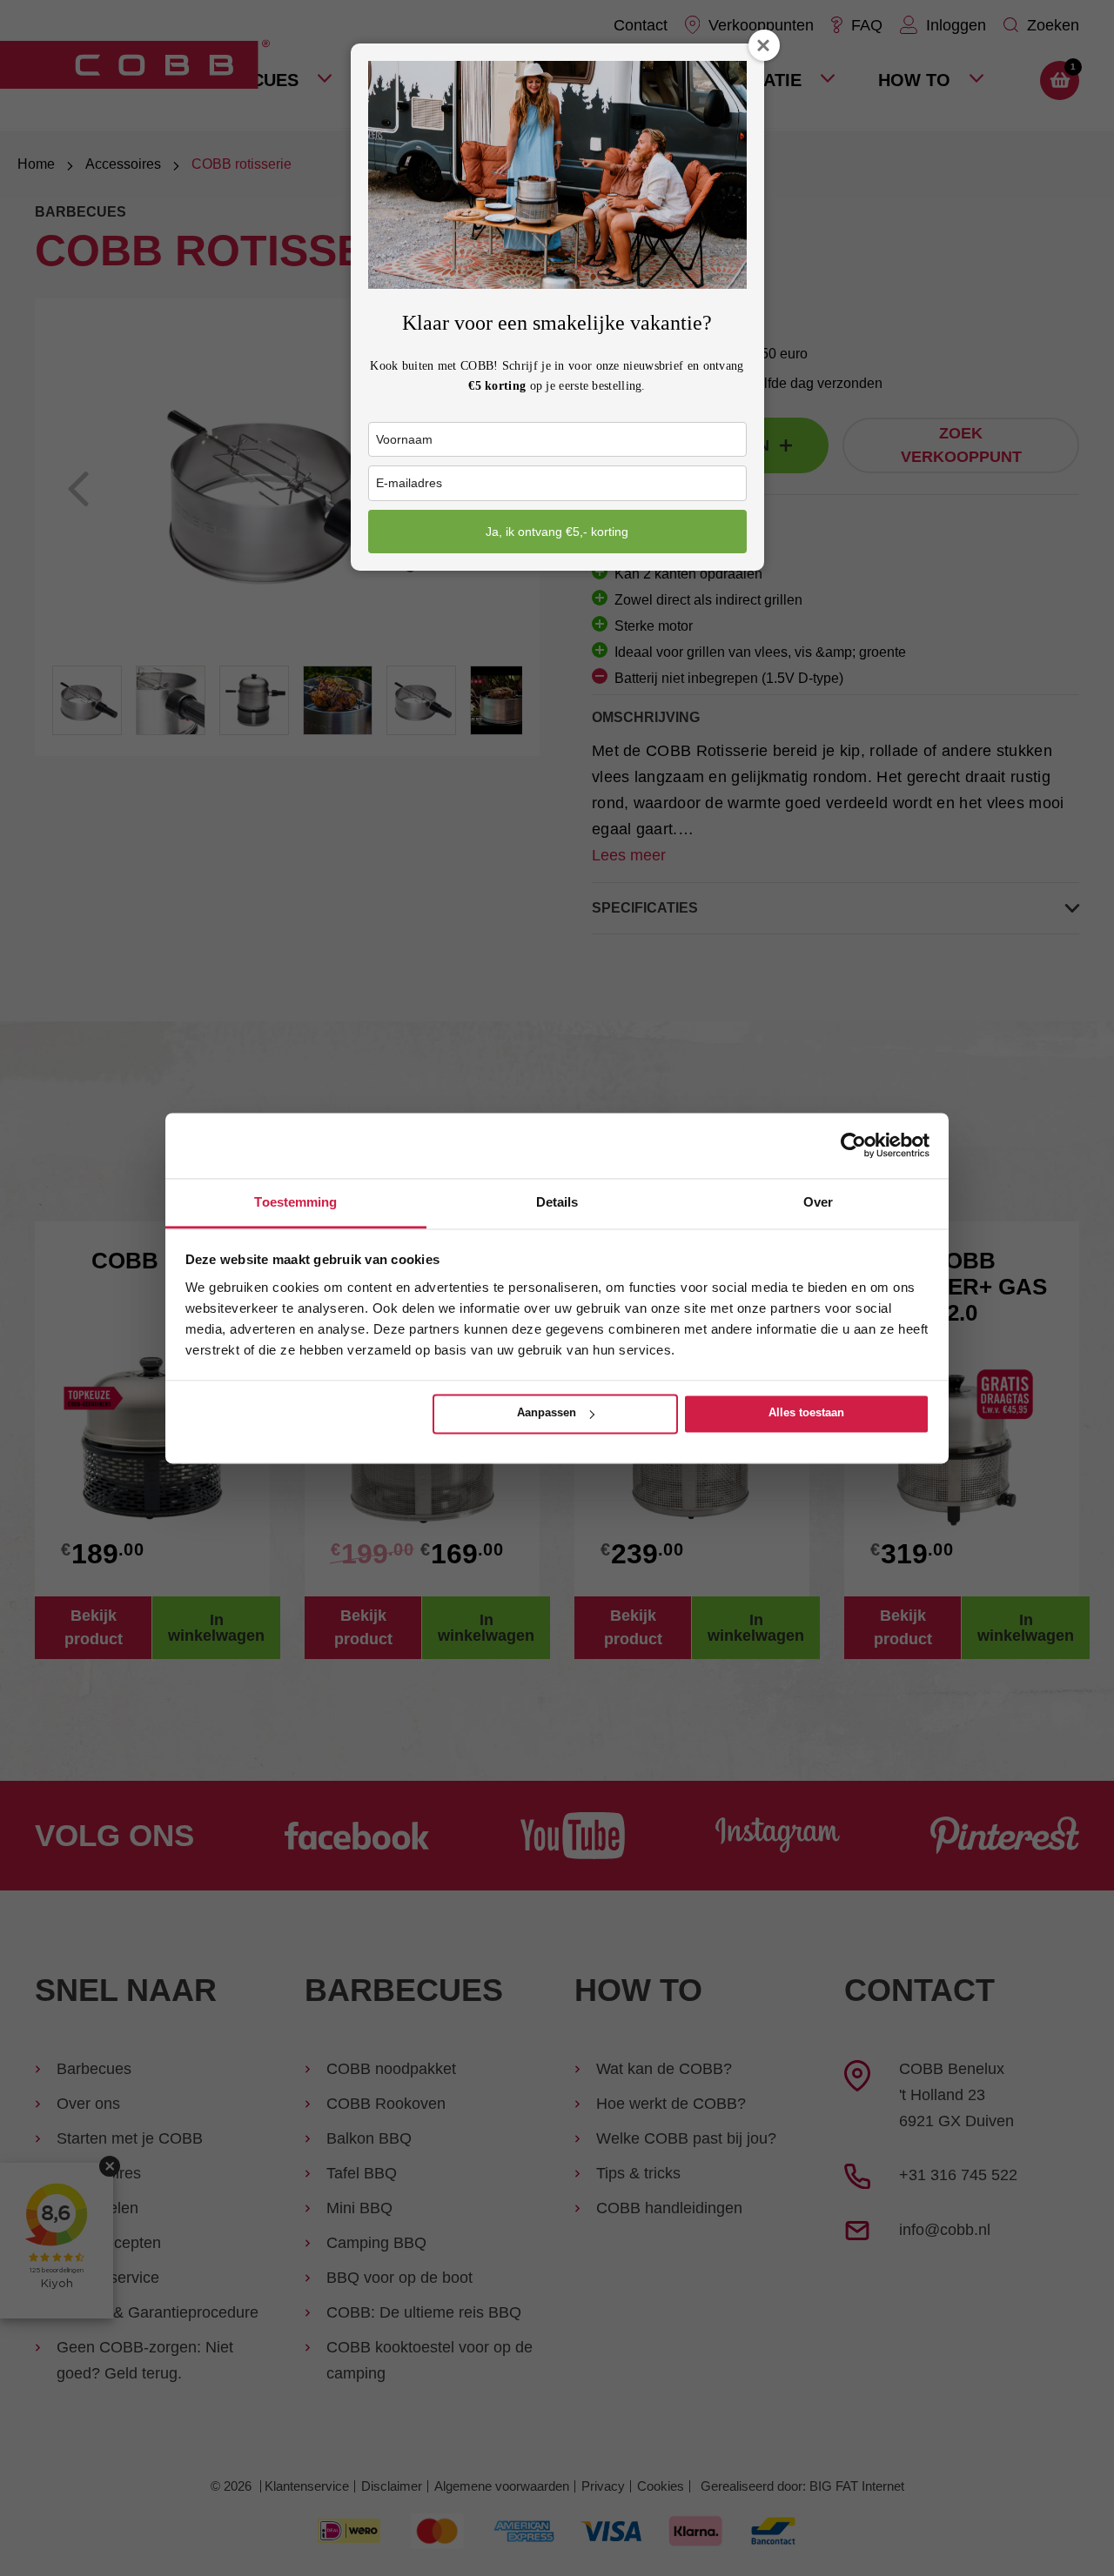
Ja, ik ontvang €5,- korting (557, 532)
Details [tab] (557, 1202)
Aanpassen (547, 1413)
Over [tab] (818, 1202)
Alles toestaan (806, 1413)
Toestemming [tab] (295, 1202)
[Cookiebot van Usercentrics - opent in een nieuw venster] (853, 1145)
